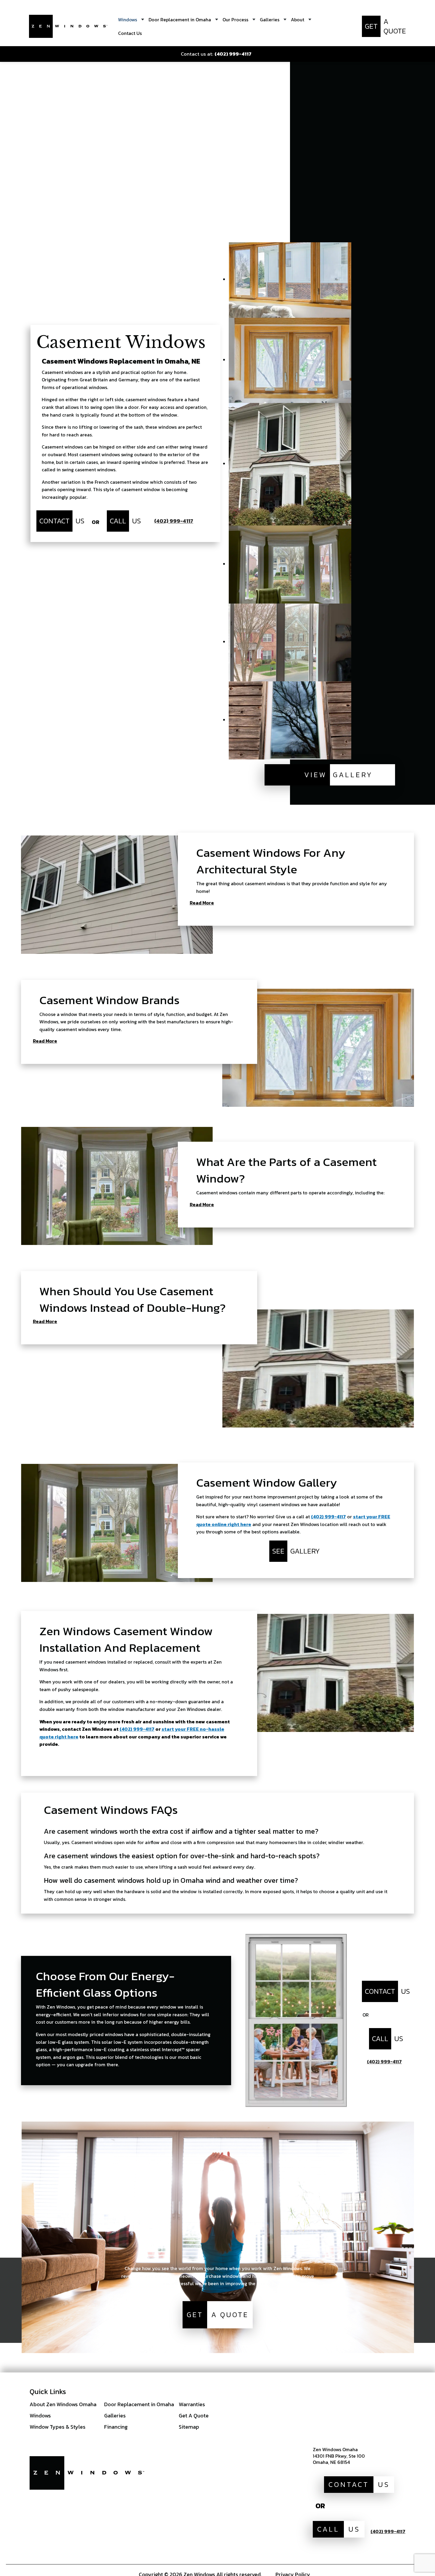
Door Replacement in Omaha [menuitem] (180, 20)
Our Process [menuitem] (235, 20)
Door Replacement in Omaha (139, 2404)
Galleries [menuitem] (270, 20)
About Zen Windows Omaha (63, 2404)
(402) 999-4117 (328, 1517)
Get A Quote (194, 2415)
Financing (116, 2427)
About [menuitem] (298, 20)
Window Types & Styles (58, 2427)
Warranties (192, 2404)
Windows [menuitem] (128, 20)
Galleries (115, 2415)
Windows (40, 2415)
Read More (202, 903)
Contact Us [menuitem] (130, 33)
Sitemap (189, 2427)
